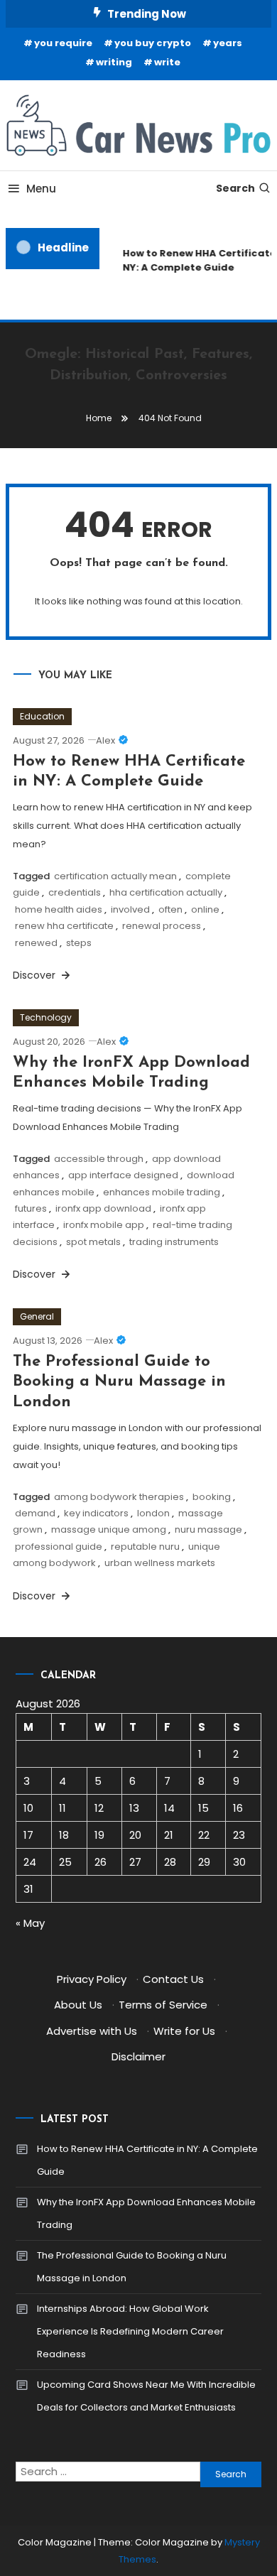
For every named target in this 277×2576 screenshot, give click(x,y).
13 (134, 1808)
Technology (46, 1017)
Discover (36, 975)
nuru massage (208, 1529)
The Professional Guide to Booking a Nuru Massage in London (119, 1382)
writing (114, 62)
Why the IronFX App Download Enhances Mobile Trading (146, 2213)
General (37, 1316)
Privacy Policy (92, 1979)
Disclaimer (138, 2056)
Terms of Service (163, 2005)
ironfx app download (103, 1208)
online (205, 909)
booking (212, 1497)
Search (235, 188)
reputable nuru (145, 1547)
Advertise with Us (92, 2031)
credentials (75, 892)
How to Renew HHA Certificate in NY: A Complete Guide (147, 2160)
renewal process (162, 926)
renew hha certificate (64, 926)
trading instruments (174, 1242)
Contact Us (173, 1979)
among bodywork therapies (119, 1497)
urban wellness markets (160, 1563)
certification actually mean (115, 876)
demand (35, 1513)
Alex (105, 740)
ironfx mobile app (104, 1225)
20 (135, 1835)
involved (130, 909)
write (167, 62)
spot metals (93, 1242)
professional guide (59, 1547)
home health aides (59, 909)
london (153, 1513)
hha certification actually (166, 892)
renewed (36, 943)
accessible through (99, 1159)
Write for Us (184, 2031)
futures (31, 1208)
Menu (41, 189)
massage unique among (109, 1529)
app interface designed (123, 1175)
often (170, 909)
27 (135, 1862)
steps (79, 943)
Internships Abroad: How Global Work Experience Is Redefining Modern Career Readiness (130, 2331)
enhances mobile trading (162, 1192)
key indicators (96, 1513)
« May (30, 1923)
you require (63, 43)
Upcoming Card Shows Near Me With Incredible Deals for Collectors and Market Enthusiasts (146, 2396)
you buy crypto (153, 43)
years (228, 43)
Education (42, 716)
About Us (78, 2005)
